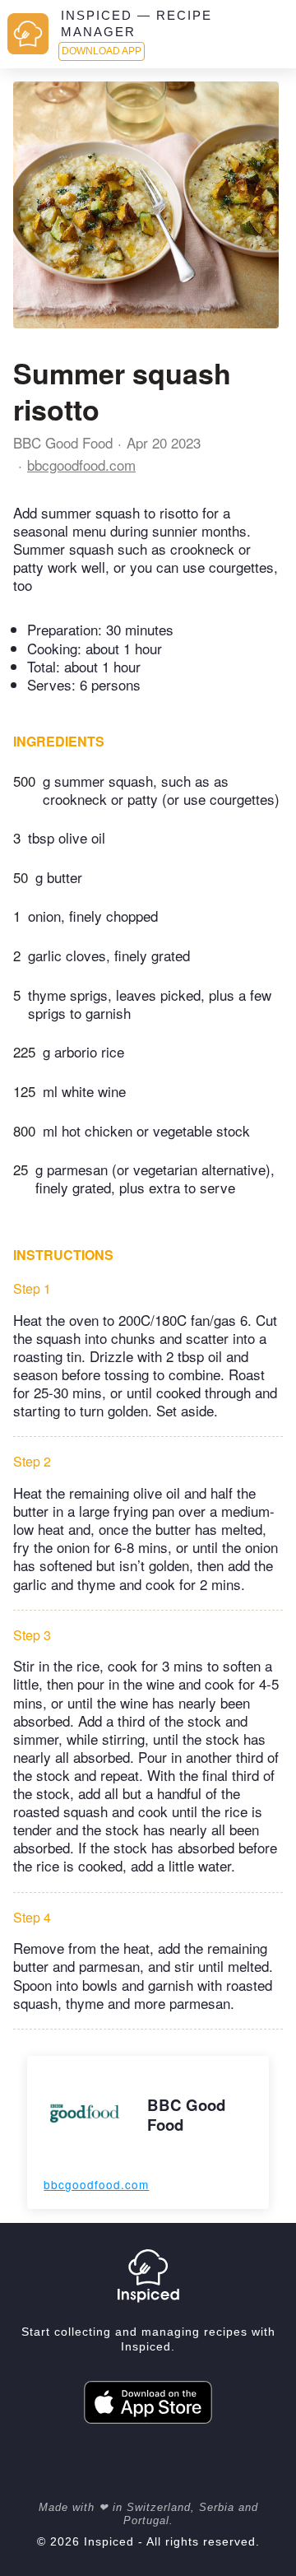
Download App (102, 51)
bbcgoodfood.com (81, 465)
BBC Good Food (63, 442)
